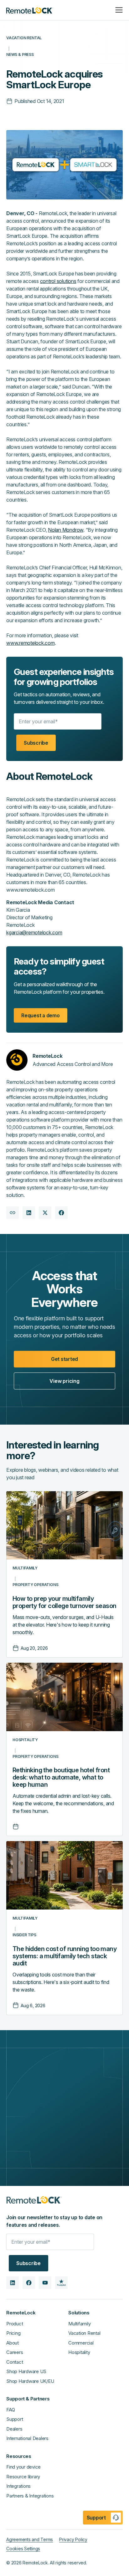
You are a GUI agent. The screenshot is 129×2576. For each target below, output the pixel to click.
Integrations (18, 2486)
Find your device (23, 2467)
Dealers (14, 2429)
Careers (15, 2352)
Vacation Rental (84, 2333)
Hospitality (79, 2352)
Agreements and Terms (30, 2539)
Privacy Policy (73, 2539)
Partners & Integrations (30, 2496)
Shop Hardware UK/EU (30, 2381)
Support (15, 2419)
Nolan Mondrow (66, 530)
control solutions (58, 281)
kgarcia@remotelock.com (34, 932)
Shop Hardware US (26, 2371)
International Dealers (27, 2438)
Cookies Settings (23, 2549)
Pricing (13, 2333)
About (13, 2343)
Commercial (81, 2343)
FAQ (10, 2410)
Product (15, 2324)
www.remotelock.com (31, 643)
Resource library (23, 2477)
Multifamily (79, 2324)
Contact (15, 2362)
